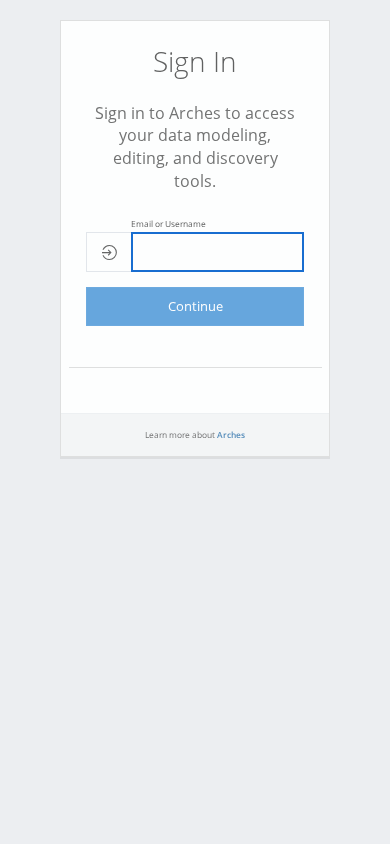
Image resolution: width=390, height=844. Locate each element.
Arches (231, 434)
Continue (195, 306)
